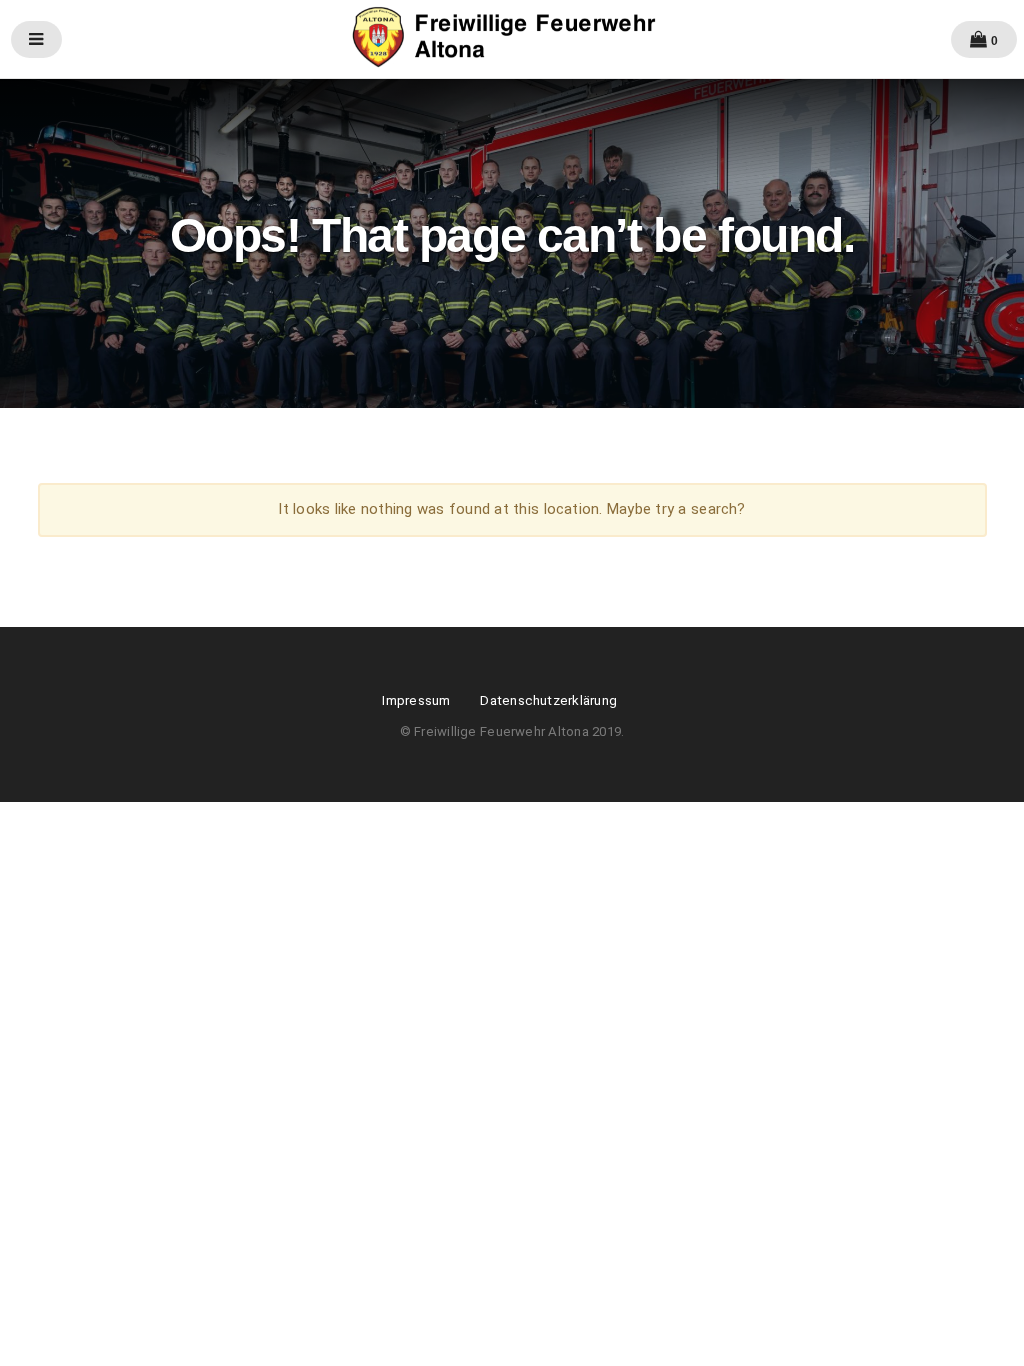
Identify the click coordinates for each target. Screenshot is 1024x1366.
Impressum (416, 700)
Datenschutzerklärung (548, 700)
